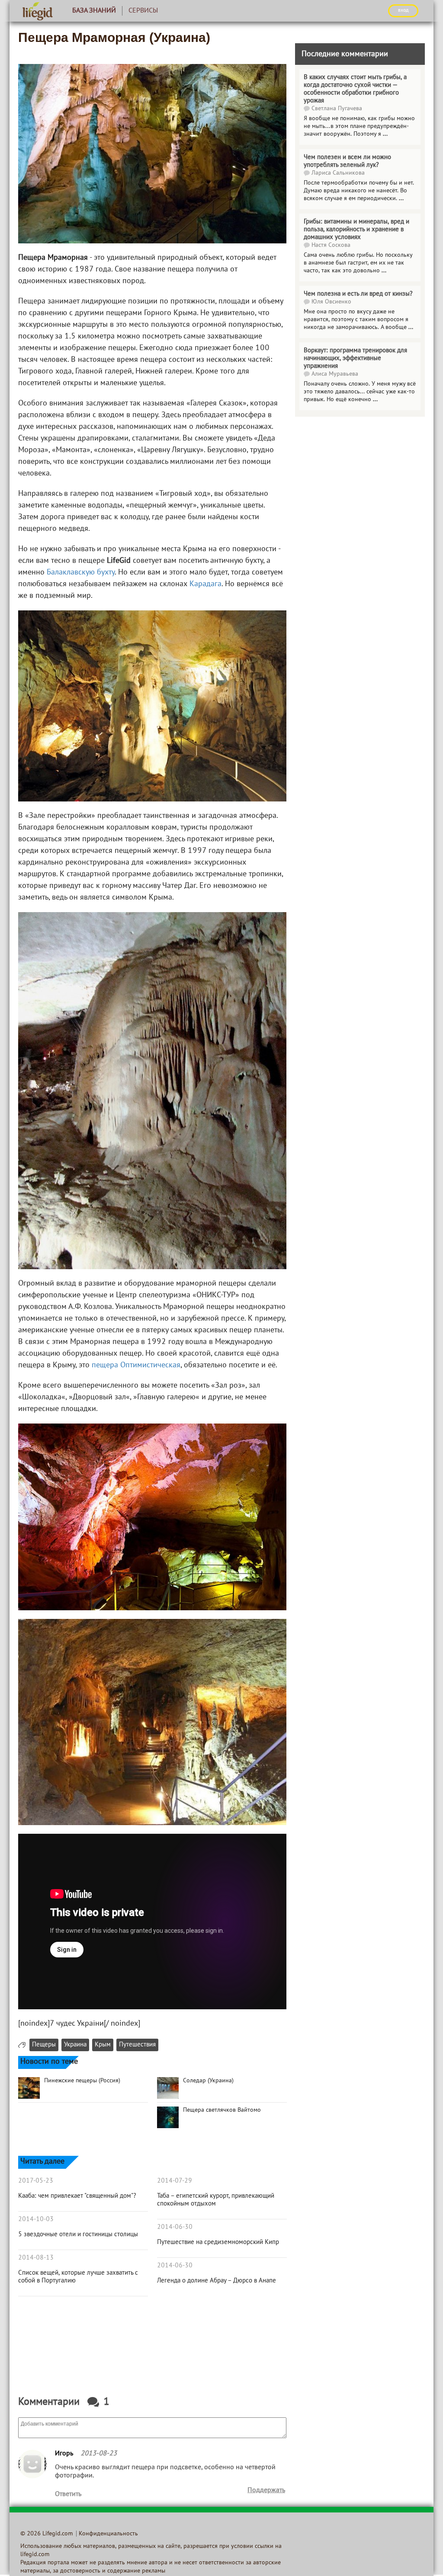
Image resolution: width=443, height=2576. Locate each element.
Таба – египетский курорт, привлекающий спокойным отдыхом (216, 2200)
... (385, 134)
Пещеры (44, 2045)
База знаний (94, 11)
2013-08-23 (99, 2454)
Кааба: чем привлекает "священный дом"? (77, 2196)
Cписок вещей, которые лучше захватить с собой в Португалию (78, 2277)
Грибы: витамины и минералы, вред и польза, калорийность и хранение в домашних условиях (356, 230)
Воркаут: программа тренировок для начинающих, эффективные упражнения (355, 358)
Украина (75, 2045)
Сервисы (143, 11)
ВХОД (403, 10)
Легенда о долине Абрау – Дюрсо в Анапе (217, 2281)
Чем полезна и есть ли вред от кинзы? (358, 294)
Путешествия (137, 2045)
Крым (103, 2045)
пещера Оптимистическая (136, 1365)
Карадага (205, 584)
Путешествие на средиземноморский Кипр (218, 2242)
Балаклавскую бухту (81, 573)
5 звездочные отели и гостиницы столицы (78, 2234)
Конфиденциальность (108, 2534)
